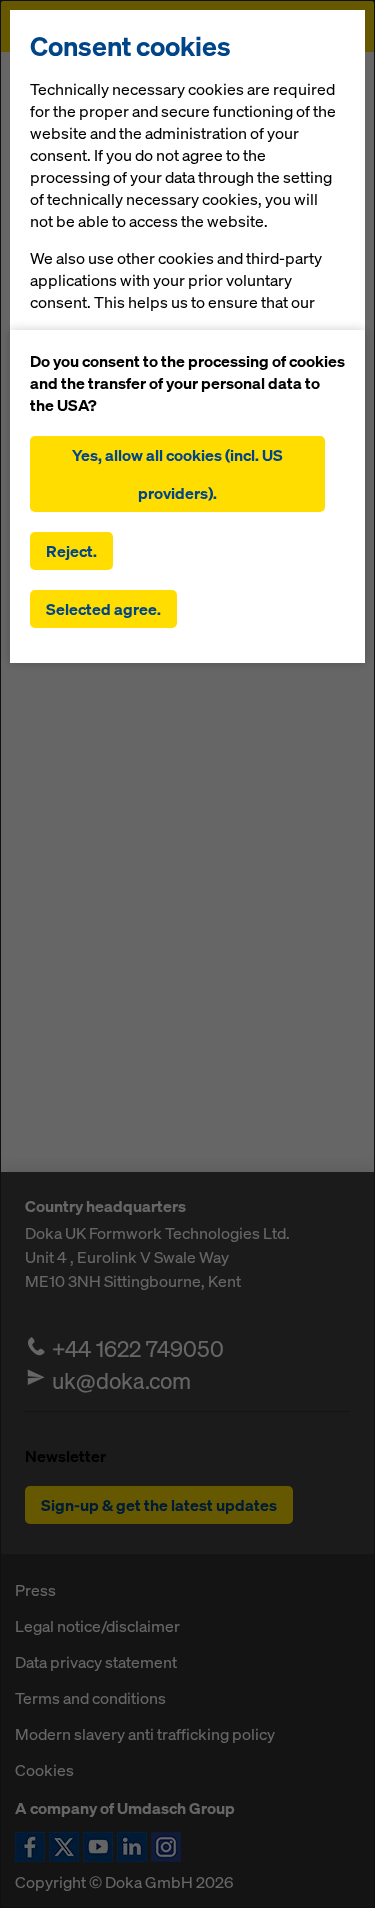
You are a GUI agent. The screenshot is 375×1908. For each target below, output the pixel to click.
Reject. (71, 551)
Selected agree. (103, 609)
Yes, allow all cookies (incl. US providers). (177, 474)
